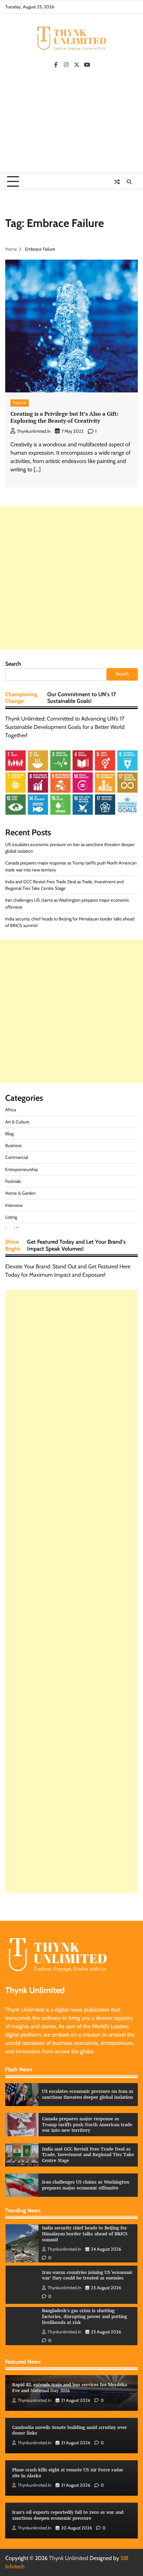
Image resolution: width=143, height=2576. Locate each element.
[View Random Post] (117, 182)
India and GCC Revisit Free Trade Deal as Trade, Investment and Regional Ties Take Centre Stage (88, 2155)
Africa (11, 1110)
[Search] (129, 182)
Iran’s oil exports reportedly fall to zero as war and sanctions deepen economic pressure (68, 2515)
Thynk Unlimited (69, 2558)
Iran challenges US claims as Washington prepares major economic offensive (86, 2185)
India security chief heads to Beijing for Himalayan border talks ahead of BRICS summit (85, 2234)
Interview (14, 1205)
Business (13, 1145)
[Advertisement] (71, 123)
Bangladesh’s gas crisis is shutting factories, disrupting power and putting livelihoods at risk (85, 2316)
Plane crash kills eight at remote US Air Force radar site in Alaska (68, 2473)
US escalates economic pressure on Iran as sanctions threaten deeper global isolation (88, 2094)
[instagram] (66, 65)
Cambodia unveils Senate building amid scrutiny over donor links (70, 2430)
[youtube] (87, 65)
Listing (11, 1217)
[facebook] (56, 65)
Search (13, 664)
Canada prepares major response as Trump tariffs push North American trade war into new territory (87, 2124)
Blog (9, 1134)
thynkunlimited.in (34, 431)
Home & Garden (20, 1193)
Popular (20, 403)
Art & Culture (17, 1122)
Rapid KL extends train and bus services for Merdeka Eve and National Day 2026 (70, 2388)
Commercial (17, 1157)
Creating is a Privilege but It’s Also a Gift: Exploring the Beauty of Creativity (64, 417)
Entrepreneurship (22, 1169)
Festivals (13, 1181)
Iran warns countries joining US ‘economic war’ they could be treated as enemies (87, 2275)
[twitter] (77, 65)
